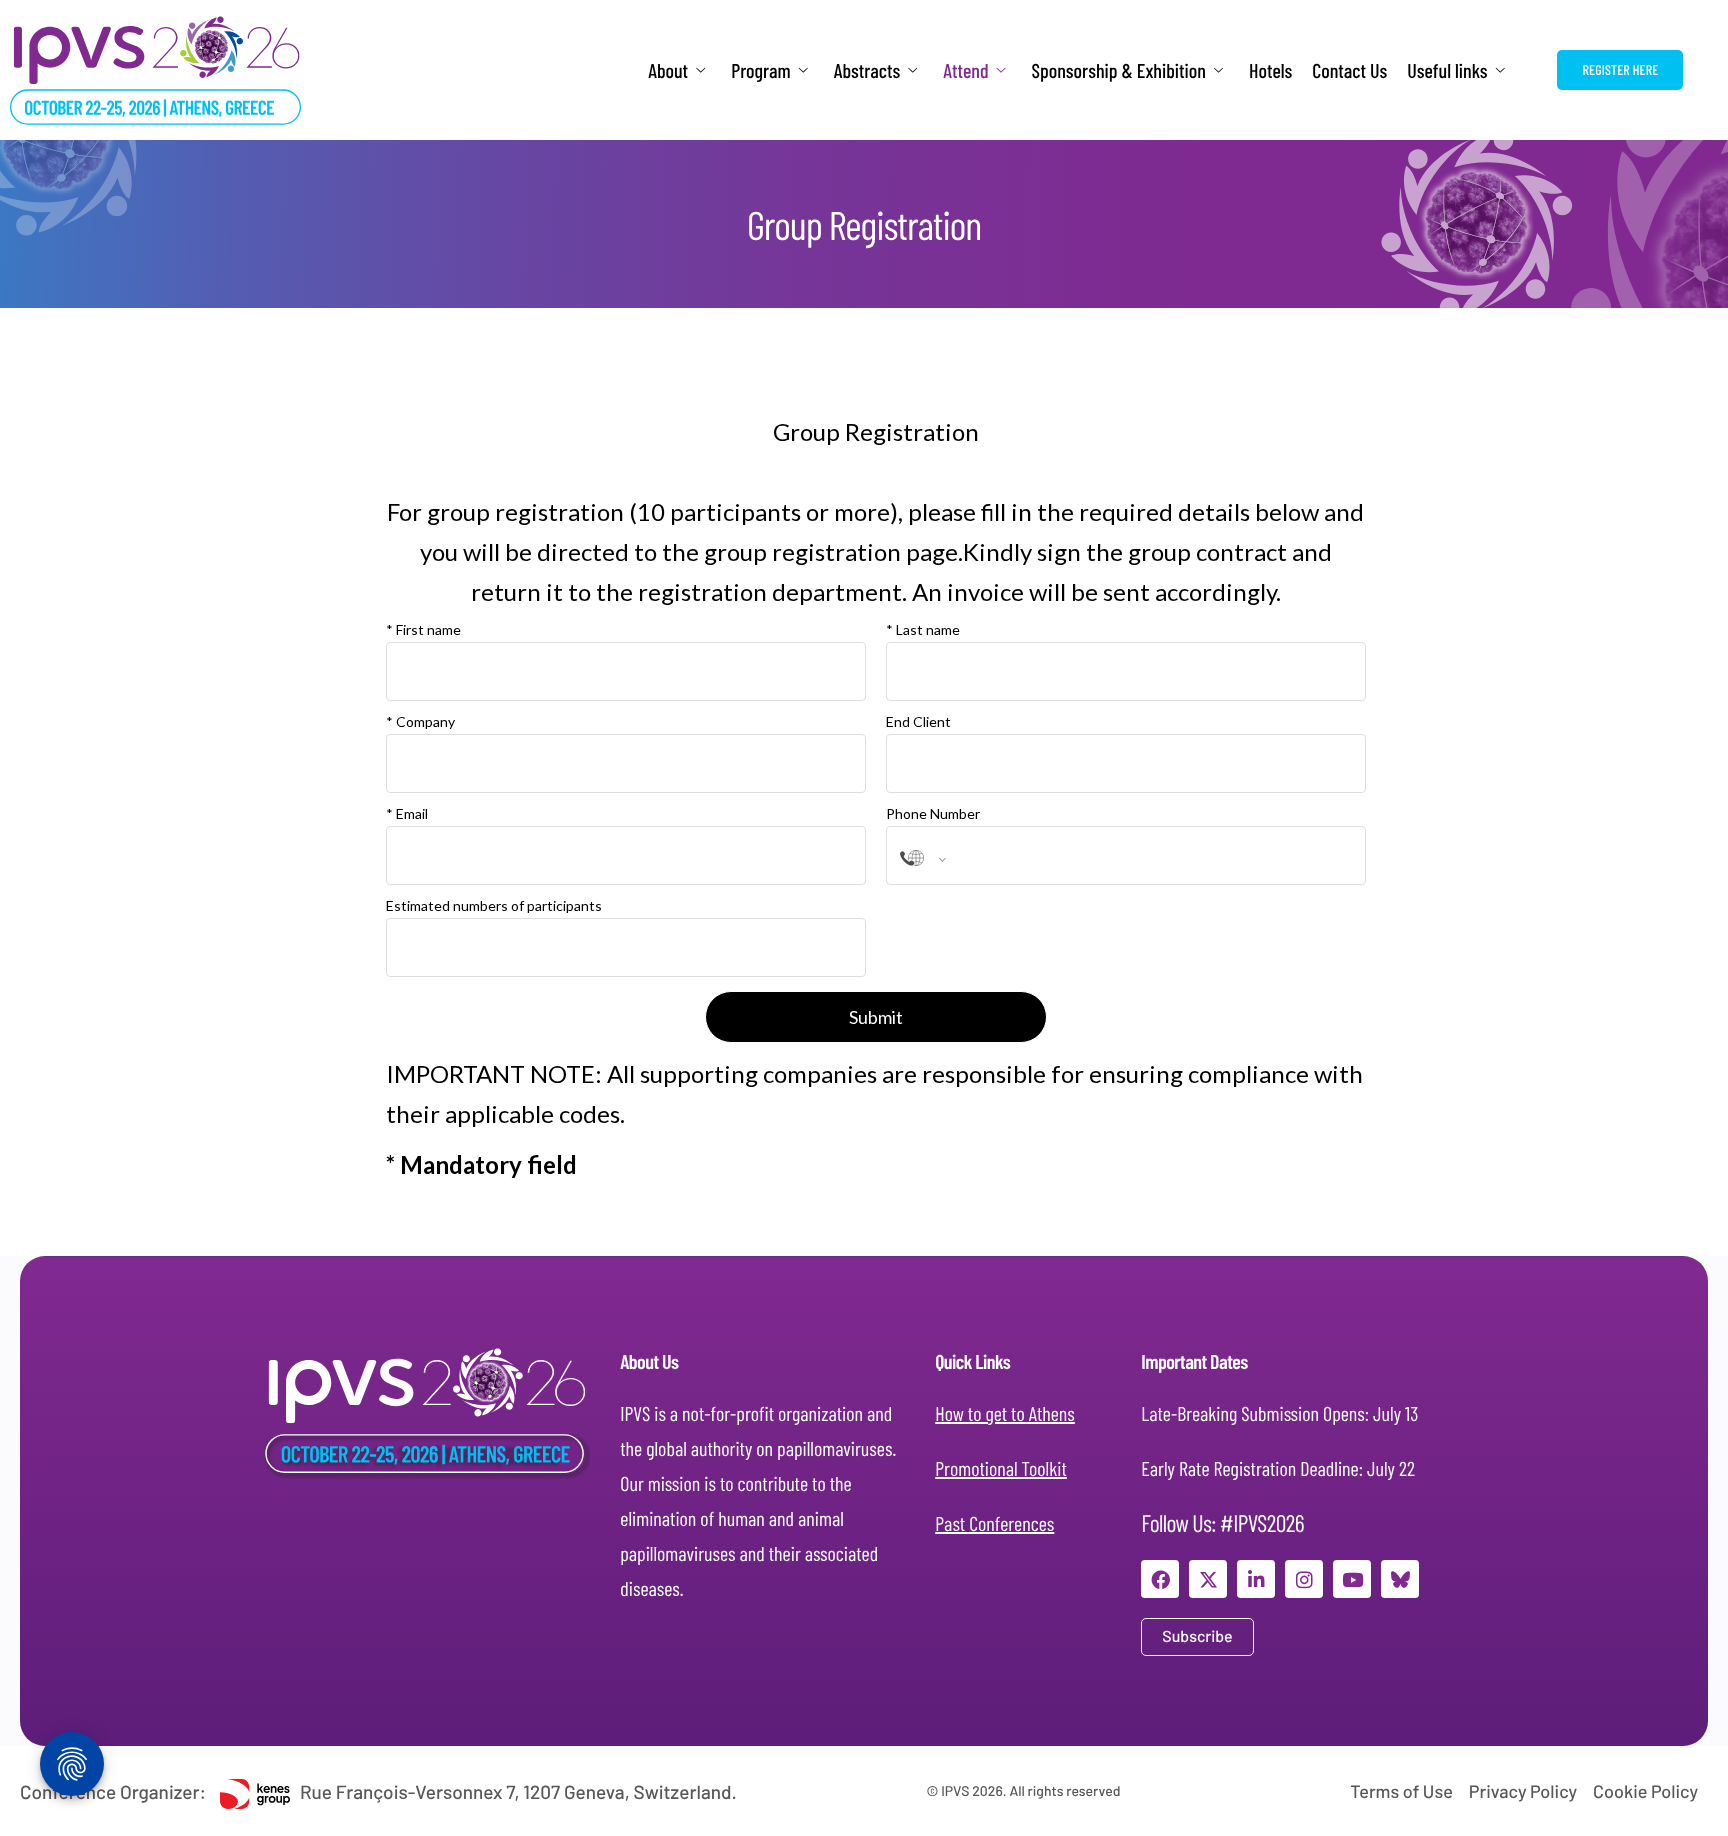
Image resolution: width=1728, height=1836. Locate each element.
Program (761, 70)
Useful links (1447, 70)
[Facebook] (1160, 1579)
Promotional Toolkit (1001, 1468)
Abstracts (867, 70)
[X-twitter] (1208, 1579)
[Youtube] (1352, 1579)
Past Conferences (994, 1523)
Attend (965, 70)
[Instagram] (1304, 1579)
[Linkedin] (1256, 1579)
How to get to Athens (1005, 1413)
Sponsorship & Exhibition (1119, 70)
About (668, 70)
